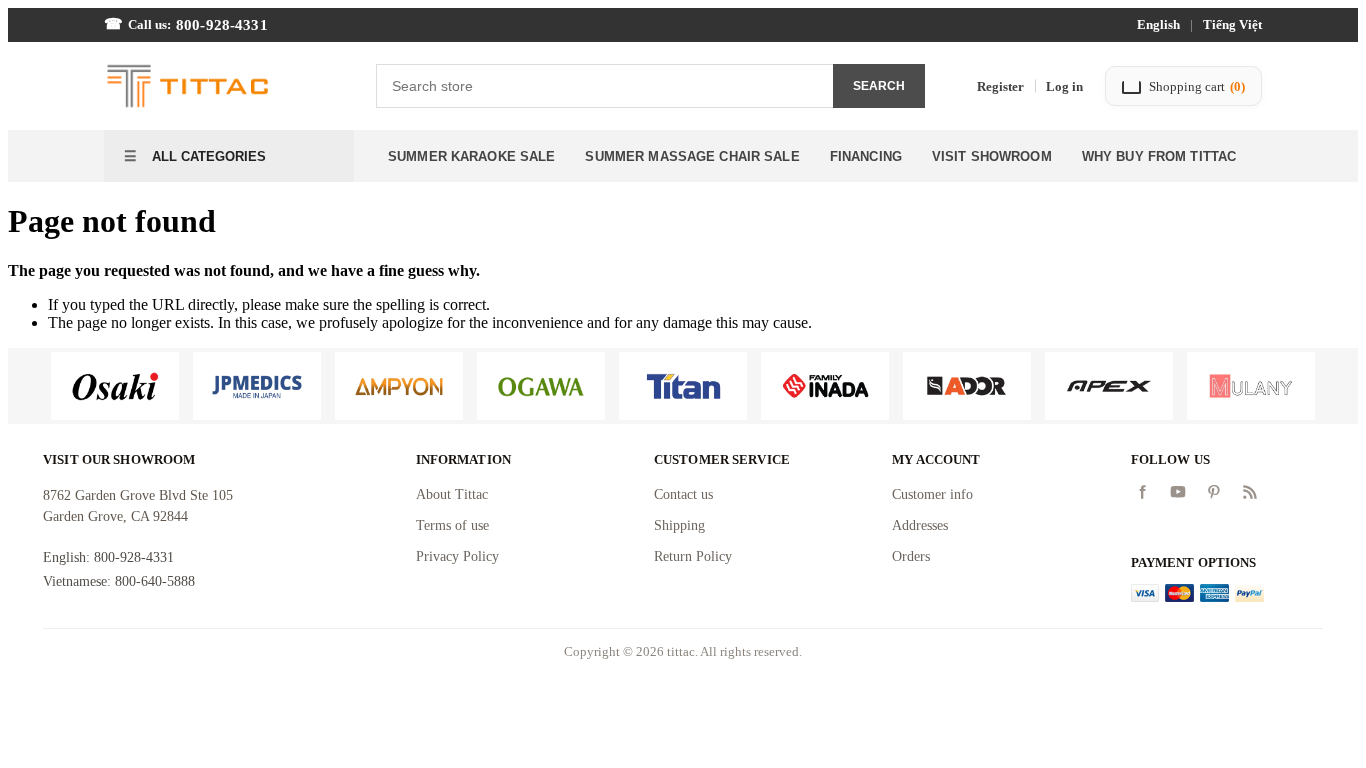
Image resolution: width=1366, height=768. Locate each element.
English (1158, 24)
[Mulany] (1251, 386)
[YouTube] (1178, 492)
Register (1000, 86)
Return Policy (693, 556)
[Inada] (825, 386)
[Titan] (683, 386)
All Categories (207, 156)
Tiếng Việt (1232, 24)
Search (879, 86)
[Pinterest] (1214, 492)
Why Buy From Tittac (1159, 156)
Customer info (932, 494)
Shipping (679, 525)
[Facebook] (1142, 492)
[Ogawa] (541, 386)
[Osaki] (115, 386)
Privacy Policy (457, 556)
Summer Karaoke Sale (471, 156)
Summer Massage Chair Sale (692, 156)
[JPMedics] (257, 386)
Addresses (920, 525)
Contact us (683, 494)
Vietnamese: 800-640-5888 (119, 581)
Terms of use (452, 525)
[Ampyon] (399, 386)
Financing (866, 156)
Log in (1064, 86)
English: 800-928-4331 (108, 557)
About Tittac (452, 494)
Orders (911, 556)
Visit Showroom (992, 156)
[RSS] (1250, 492)
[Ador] (967, 386)
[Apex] (1109, 386)
